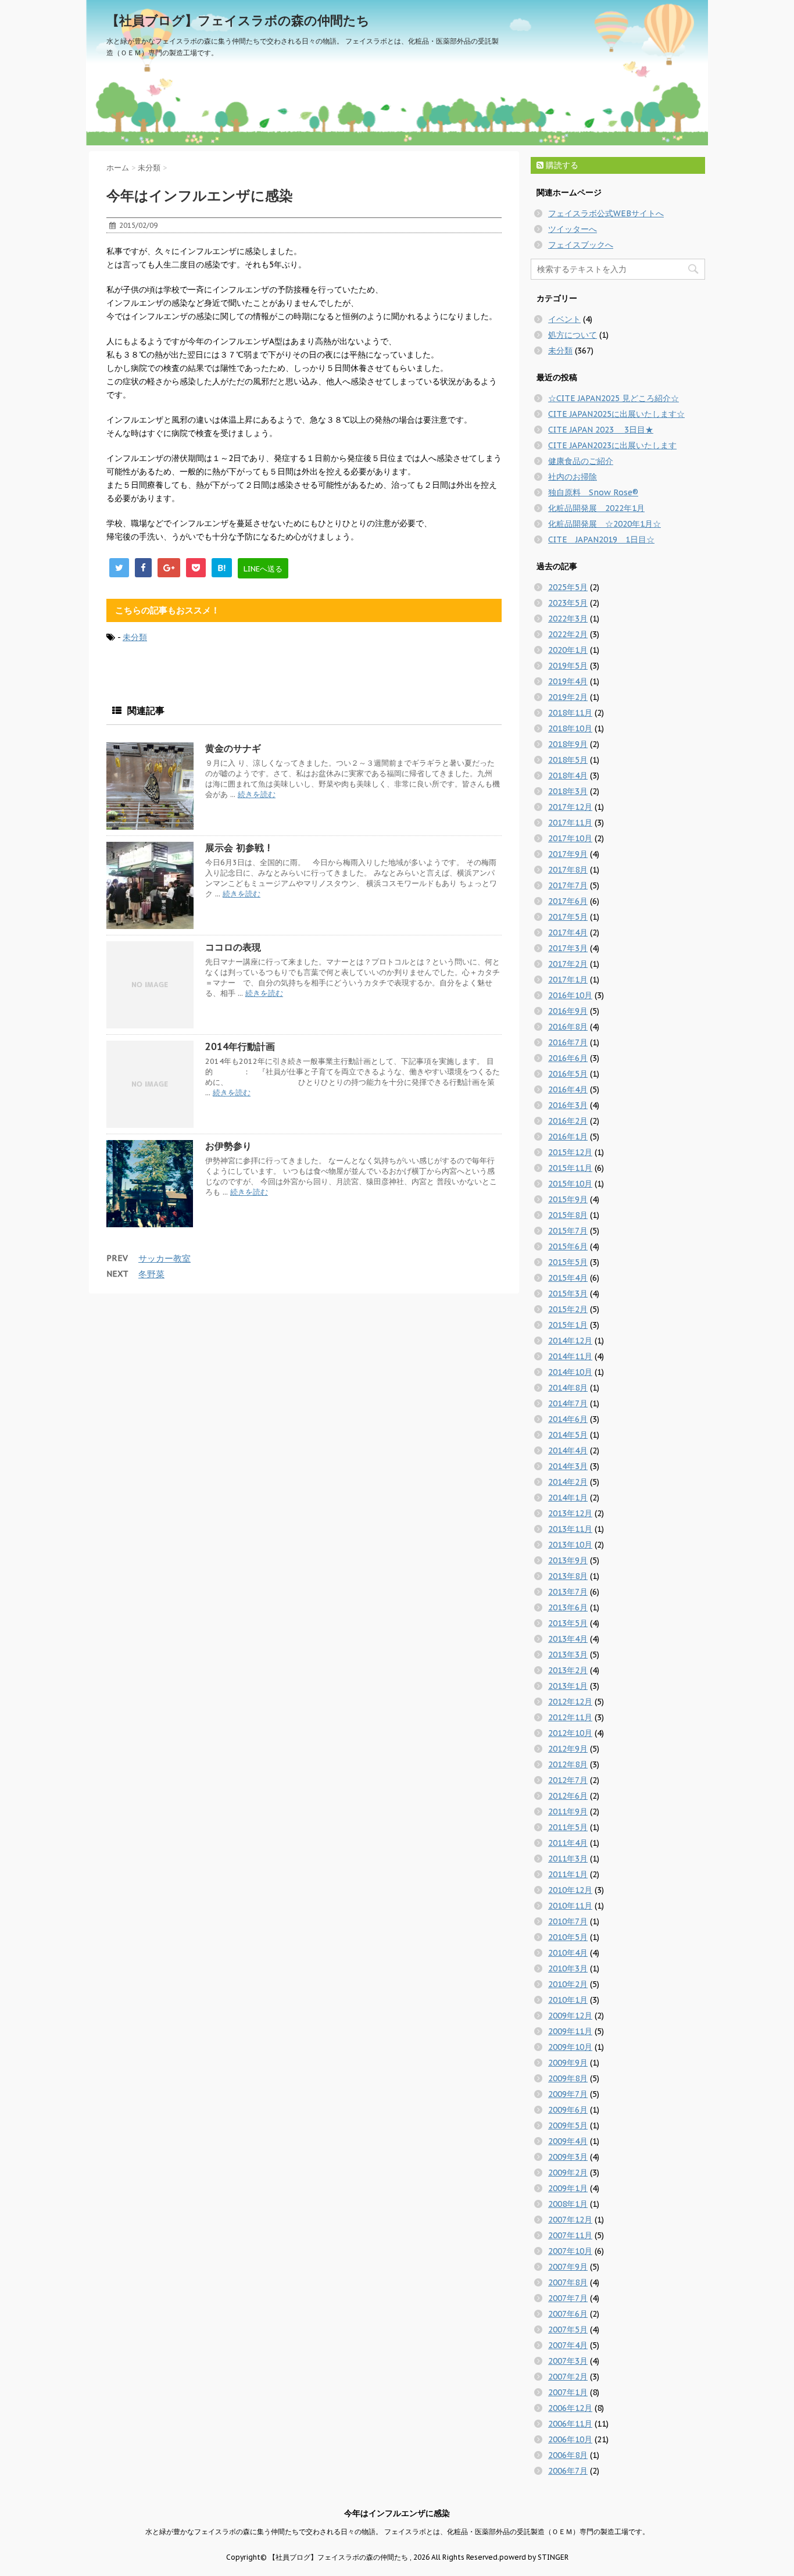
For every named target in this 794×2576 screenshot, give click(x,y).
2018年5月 (568, 760)
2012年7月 (568, 1780)
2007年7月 (568, 2298)
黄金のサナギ (233, 748)
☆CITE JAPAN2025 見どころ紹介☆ (614, 398)
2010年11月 (570, 1906)
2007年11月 (570, 2235)
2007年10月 (570, 2251)
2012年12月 (570, 1702)
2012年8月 (568, 1764)
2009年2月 (568, 2173)
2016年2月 (568, 1121)
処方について (573, 335)
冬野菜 (151, 1274)
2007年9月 (568, 2267)
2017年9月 (568, 854)
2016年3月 (568, 1105)
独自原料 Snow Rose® (593, 492)
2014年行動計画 (240, 1046)
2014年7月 (568, 1403)
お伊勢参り (228, 1146)
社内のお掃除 (573, 477)
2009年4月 (568, 2141)
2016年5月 (568, 1074)
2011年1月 (568, 1874)
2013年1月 (568, 1686)
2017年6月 (568, 901)
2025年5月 (568, 587)
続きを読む (257, 794)
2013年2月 (568, 1670)
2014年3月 (568, 1466)
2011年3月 (568, 1859)
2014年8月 (568, 1388)
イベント (564, 319)
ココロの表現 (233, 947)
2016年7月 (568, 1042)
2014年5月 (568, 1435)
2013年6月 (568, 1607)
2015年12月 (570, 1152)
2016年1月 (568, 1137)
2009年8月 (568, 2078)
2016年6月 (568, 1058)
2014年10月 (570, 1372)
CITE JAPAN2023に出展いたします (612, 445)
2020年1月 (568, 650)
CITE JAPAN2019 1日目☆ (601, 540)
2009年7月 (568, 2094)
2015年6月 (568, 1246)
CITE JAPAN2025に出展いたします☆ (616, 414)
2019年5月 (568, 666)
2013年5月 (568, 1623)
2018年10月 (570, 728)
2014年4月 (568, 1450)
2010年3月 (568, 1968)
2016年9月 (568, 1011)
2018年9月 (568, 744)
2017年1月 (568, 980)
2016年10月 (570, 995)
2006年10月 (570, 2439)
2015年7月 (568, 1231)
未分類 (135, 637)
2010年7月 (568, 1921)
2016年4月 (568, 1089)
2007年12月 (570, 2220)
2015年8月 (568, 1215)
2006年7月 (568, 2471)
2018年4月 (568, 776)
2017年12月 (570, 807)
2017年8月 (568, 870)
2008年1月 (568, 2204)
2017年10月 (570, 838)
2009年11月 (570, 2031)
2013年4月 (568, 1639)
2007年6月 (568, 2314)
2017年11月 (570, 823)
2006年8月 (568, 2455)
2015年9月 (568, 1199)
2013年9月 (568, 1560)
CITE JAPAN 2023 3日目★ (601, 430)
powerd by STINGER (534, 2557)
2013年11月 (570, 1529)
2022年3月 (568, 619)
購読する (561, 165)
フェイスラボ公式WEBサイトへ (606, 213)
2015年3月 (568, 1294)
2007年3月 (568, 2361)
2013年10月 (570, 1545)
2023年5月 (568, 603)
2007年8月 (568, 2282)
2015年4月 (568, 1278)
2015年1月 (568, 1325)
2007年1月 (568, 2392)
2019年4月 (568, 681)
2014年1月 (568, 1498)
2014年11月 (570, 1356)
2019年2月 (568, 697)
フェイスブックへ (581, 245)
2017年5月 (568, 917)
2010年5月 (568, 1937)
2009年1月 (568, 2188)
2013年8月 (568, 1576)
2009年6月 (568, 2110)
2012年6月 (568, 1796)
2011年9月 (568, 1812)
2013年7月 (568, 1592)
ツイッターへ (573, 229)
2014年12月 (570, 1341)
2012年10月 (570, 1733)
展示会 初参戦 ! (237, 848)
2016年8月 (568, 1027)
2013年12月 (570, 1513)
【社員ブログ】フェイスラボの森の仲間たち (238, 20)
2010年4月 (568, 1953)
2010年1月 (568, 2000)
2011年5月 (568, 1827)
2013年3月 (568, 1655)
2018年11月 (570, 713)
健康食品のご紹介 (581, 461)
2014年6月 (568, 1419)
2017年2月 (568, 964)
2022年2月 (568, 634)
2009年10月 (570, 2047)
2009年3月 (568, 2157)
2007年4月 (568, 2345)
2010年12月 (570, 1890)
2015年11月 (570, 1168)
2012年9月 (568, 1749)
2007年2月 (568, 2377)
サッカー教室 (164, 1258)
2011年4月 (568, 1843)
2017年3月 (568, 948)
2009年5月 (568, 2125)
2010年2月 (568, 1984)
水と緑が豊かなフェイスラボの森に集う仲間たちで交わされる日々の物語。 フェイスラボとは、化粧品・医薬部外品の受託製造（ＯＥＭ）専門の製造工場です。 (397, 2532)
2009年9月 (568, 2063)
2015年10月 (570, 1184)
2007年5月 (568, 2330)
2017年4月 (568, 932)
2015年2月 (568, 1309)
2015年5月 (568, 1262)
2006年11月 (570, 2424)
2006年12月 (570, 2408)
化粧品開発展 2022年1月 (596, 508)
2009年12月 (570, 2016)
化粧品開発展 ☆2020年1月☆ (605, 524)
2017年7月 (568, 885)
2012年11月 (570, 1717)
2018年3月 (568, 791)
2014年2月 (568, 1482)
